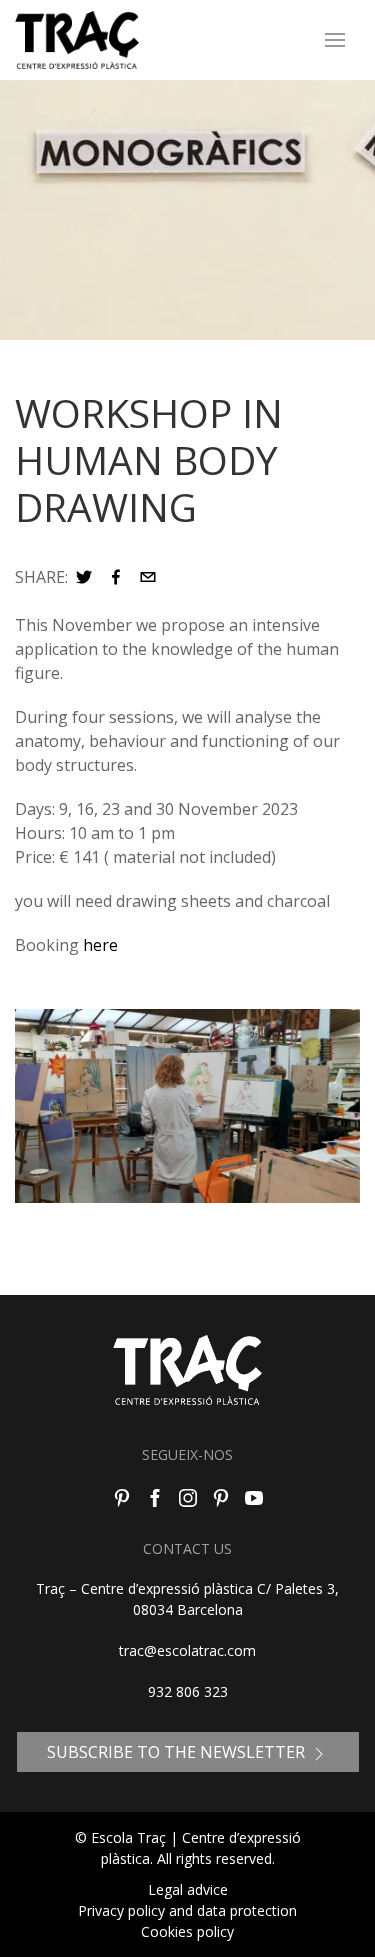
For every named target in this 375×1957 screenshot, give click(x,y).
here (98, 945)
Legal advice (188, 1889)
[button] (84, 577)
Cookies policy (187, 1931)
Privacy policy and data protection (187, 1910)
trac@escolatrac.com (187, 1650)
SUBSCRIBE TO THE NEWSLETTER (178, 1752)
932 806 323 (188, 1691)
